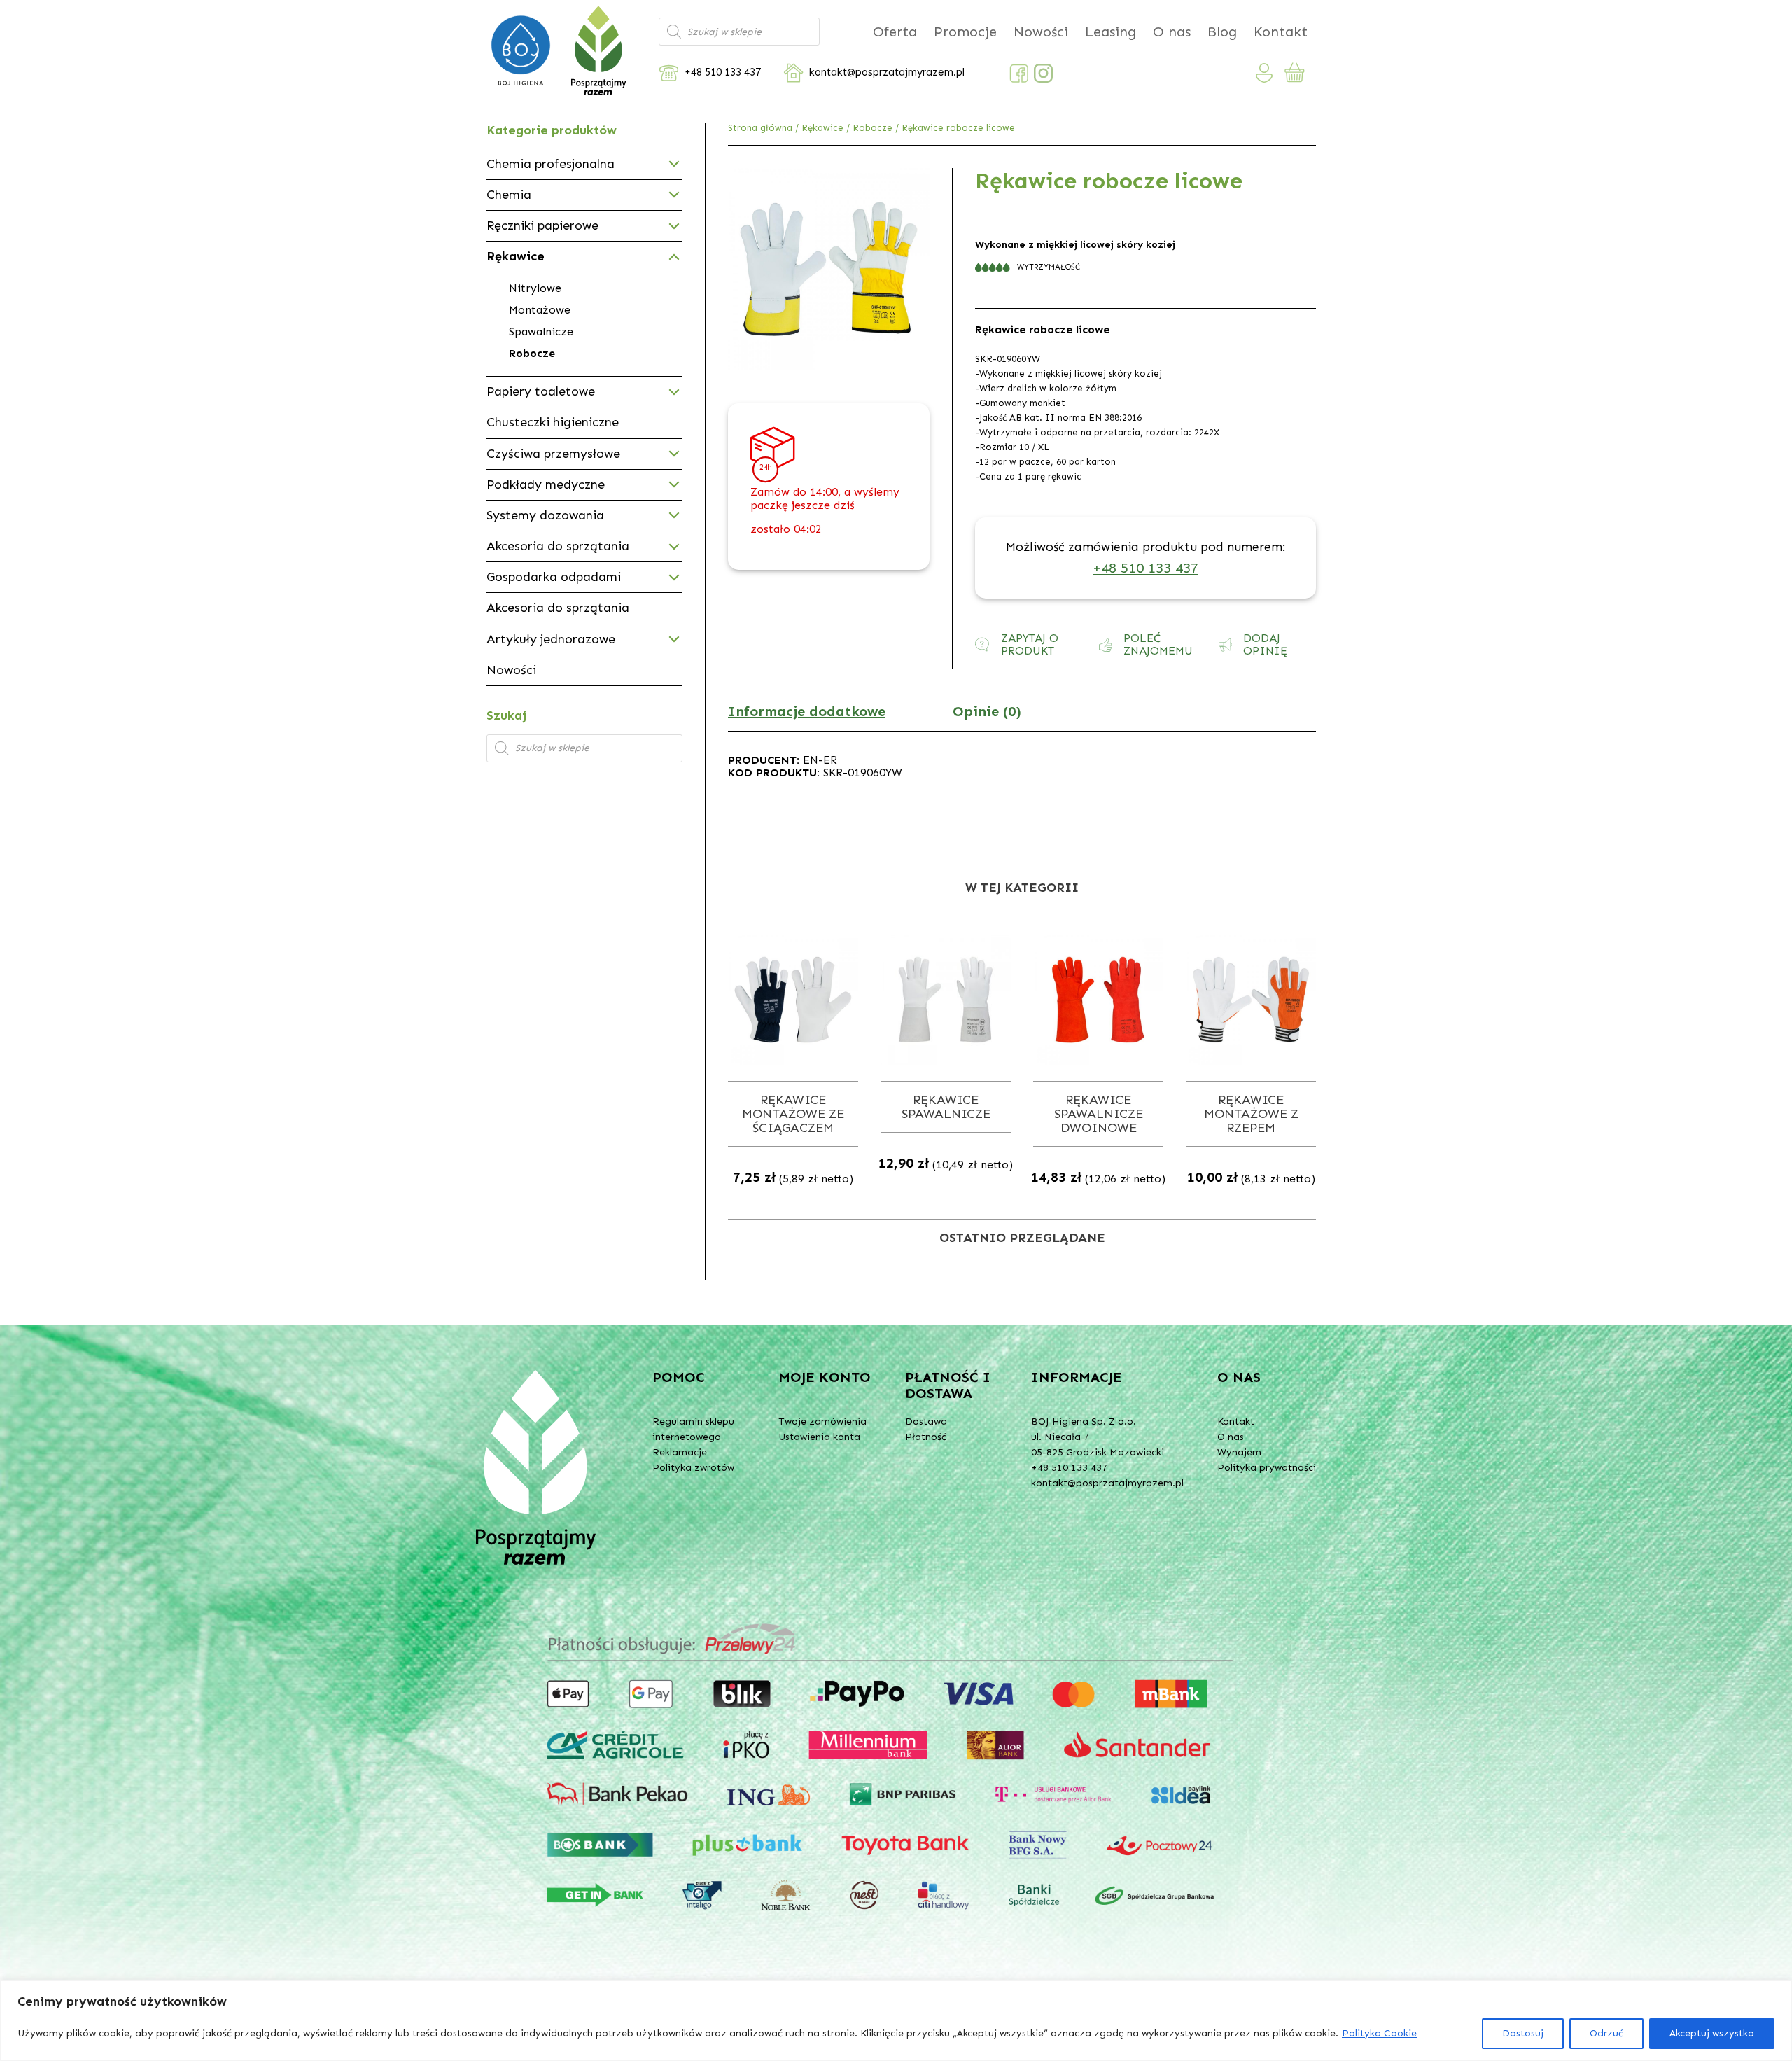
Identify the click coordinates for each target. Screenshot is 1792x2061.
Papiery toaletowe (541, 391)
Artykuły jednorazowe (551, 639)
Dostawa (926, 1421)
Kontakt (1281, 32)
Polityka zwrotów (693, 1468)
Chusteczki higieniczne (553, 422)
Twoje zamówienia (822, 1421)
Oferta (895, 32)
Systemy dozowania (545, 515)
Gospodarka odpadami (554, 577)
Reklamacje (680, 1452)
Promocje (965, 32)
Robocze (873, 128)
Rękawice (822, 128)
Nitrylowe (535, 288)
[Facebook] (1019, 73)
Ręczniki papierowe (542, 225)
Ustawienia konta (819, 1437)
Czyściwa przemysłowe (553, 454)
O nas (1172, 32)
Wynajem (1239, 1452)
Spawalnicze (541, 331)
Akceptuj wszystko (1712, 2033)
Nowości (1041, 32)
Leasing (1111, 32)
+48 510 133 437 (723, 72)
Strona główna (760, 128)
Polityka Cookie (1379, 2033)
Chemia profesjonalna (551, 164)
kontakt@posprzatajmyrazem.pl (887, 72)
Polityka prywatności (1267, 1468)
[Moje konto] (1265, 73)
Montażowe (540, 310)
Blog (1222, 32)
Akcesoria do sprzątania (558, 546)
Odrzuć (1606, 2033)
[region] (896, 2021)
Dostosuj (1523, 2033)
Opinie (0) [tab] (987, 711)
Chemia (509, 195)
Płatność (926, 1437)
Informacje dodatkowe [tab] (807, 711)
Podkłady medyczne (546, 484)
